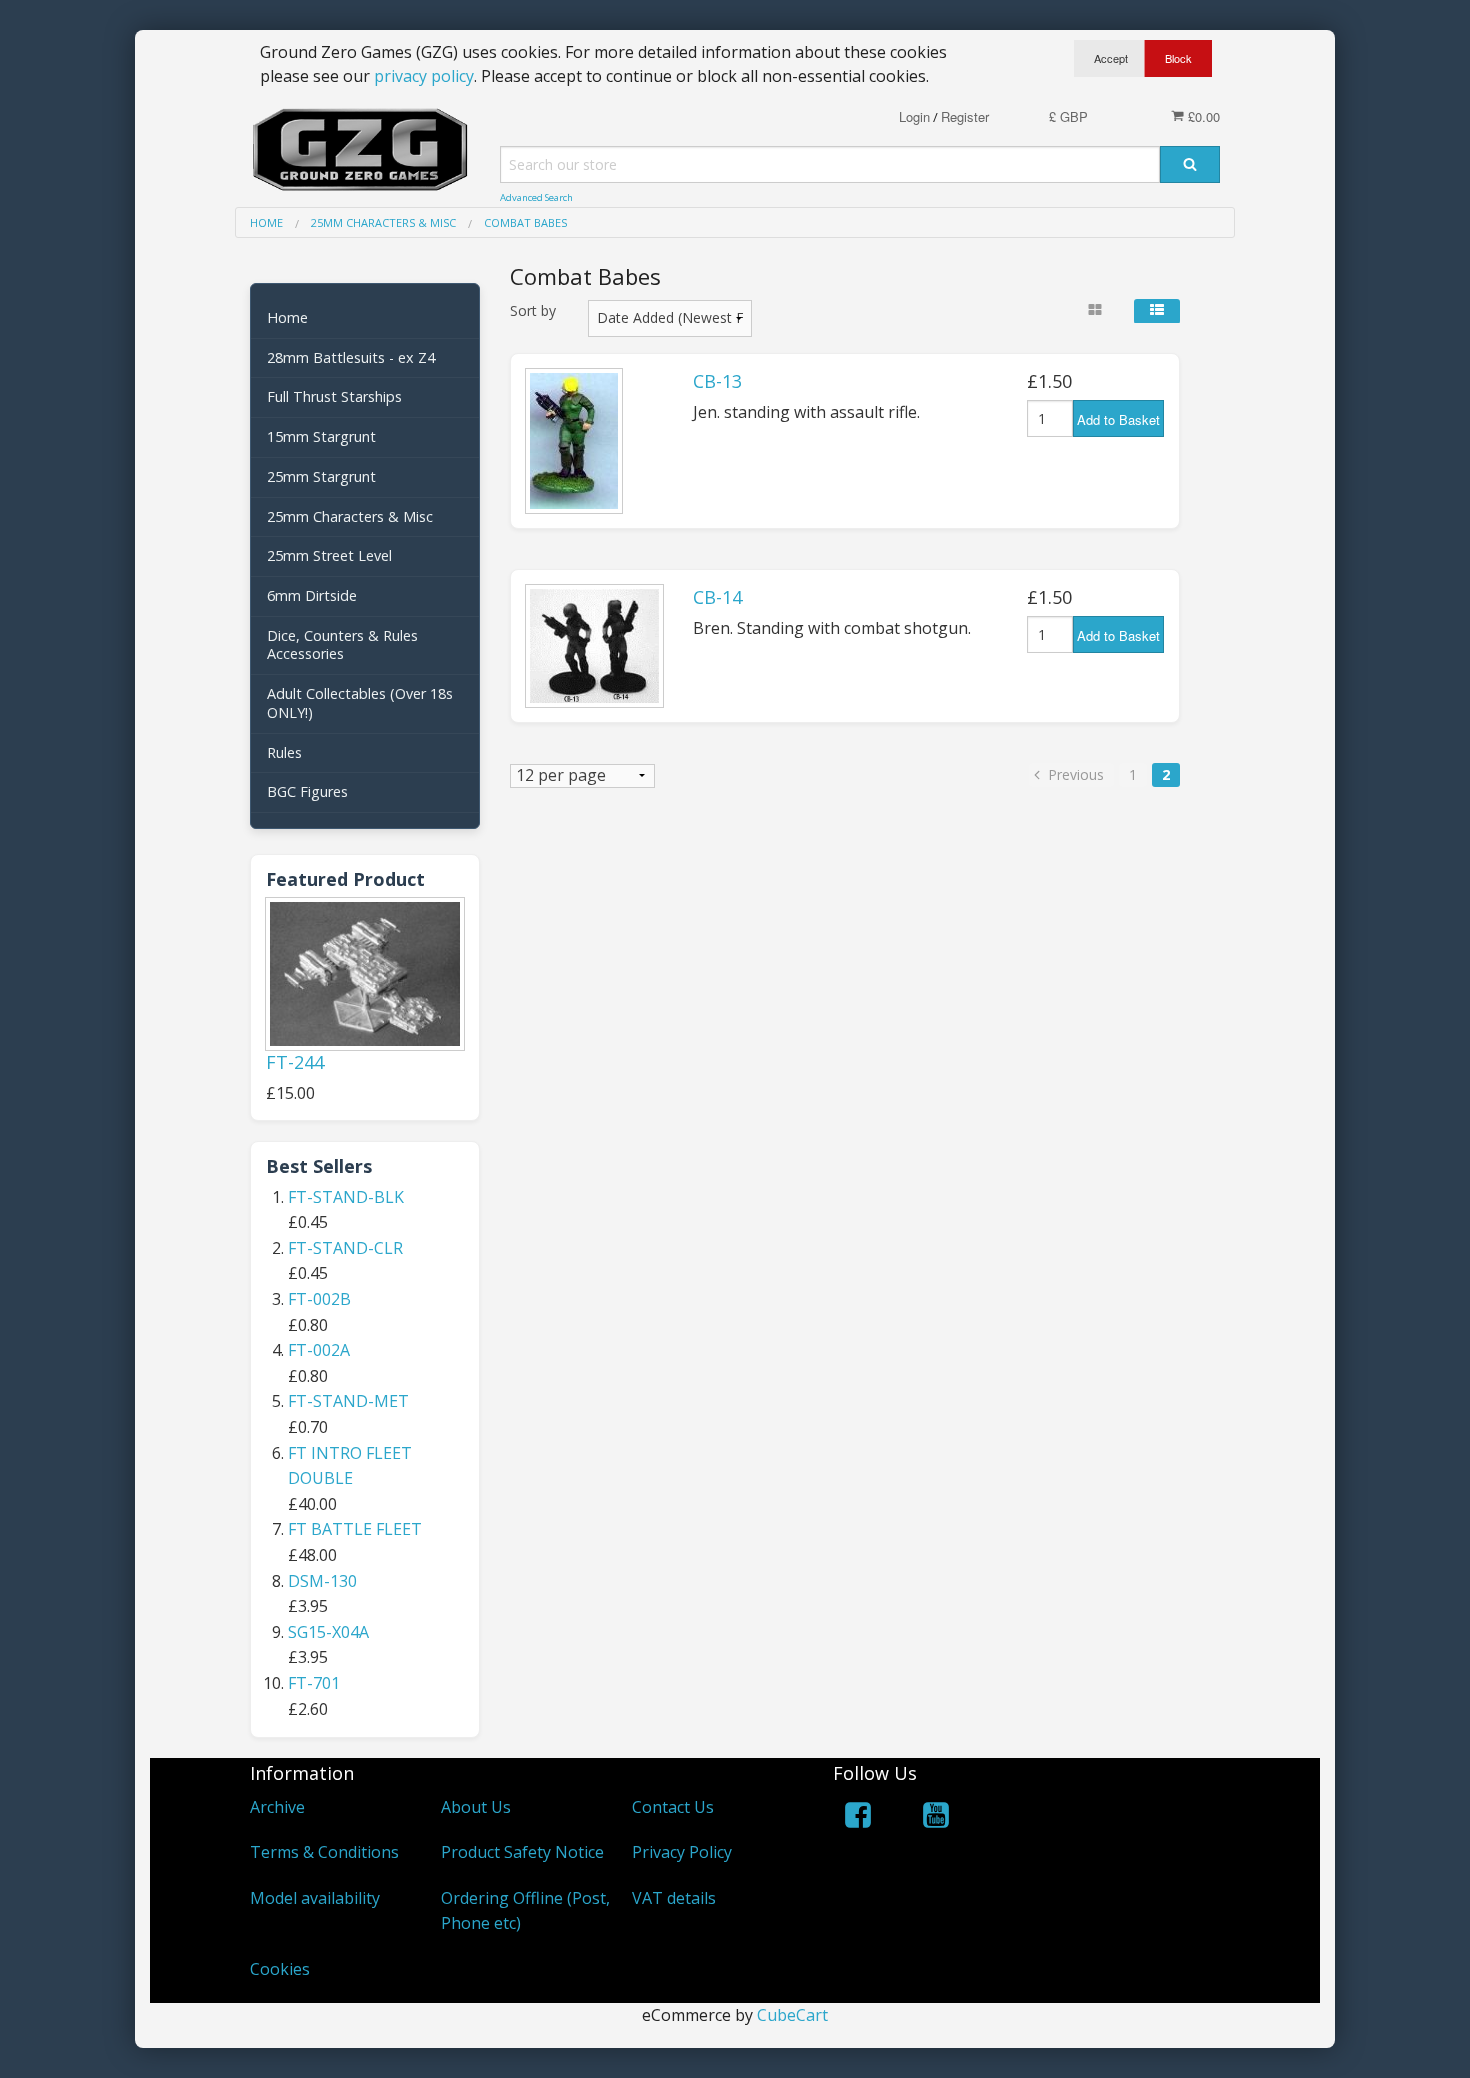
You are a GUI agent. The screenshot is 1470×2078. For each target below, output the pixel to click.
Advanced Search (536, 197)
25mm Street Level (329, 555)
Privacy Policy (682, 1852)
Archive (277, 1807)
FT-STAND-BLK (346, 1197)
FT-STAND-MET (348, 1401)
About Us (476, 1807)
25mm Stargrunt (321, 476)
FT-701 (314, 1683)
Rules (284, 752)
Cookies (280, 1969)
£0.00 (1202, 116)
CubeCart (792, 2015)
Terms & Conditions (324, 1852)
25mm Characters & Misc (350, 516)
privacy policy (424, 76)
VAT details (674, 1898)
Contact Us (673, 1807)
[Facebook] (858, 1818)
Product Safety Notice (522, 1852)
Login (914, 116)
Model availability (315, 1898)
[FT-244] (365, 973)
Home (287, 317)
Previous (1074, 774)
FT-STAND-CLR (345, 1248)
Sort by (533, 310)
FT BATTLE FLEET (355, 1529)
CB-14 (717, 597)
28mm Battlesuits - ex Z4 (351, 357)
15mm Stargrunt (321, 436)
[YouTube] (936, 1818)
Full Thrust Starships (334, 396)
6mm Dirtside (312, 595)
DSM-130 (322, 1581)
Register (965, 116)
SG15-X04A (328, 1632)
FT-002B (319, 1299)
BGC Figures (307, 791)
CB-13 (717, 381)
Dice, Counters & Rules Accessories (342, 645)
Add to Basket (1118, 419)
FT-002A (319, 1350)
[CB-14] (594, 646)
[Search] (1190, 164)
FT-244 (295, 1062)
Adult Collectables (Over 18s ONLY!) (360, 703)
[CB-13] (574, 441)
